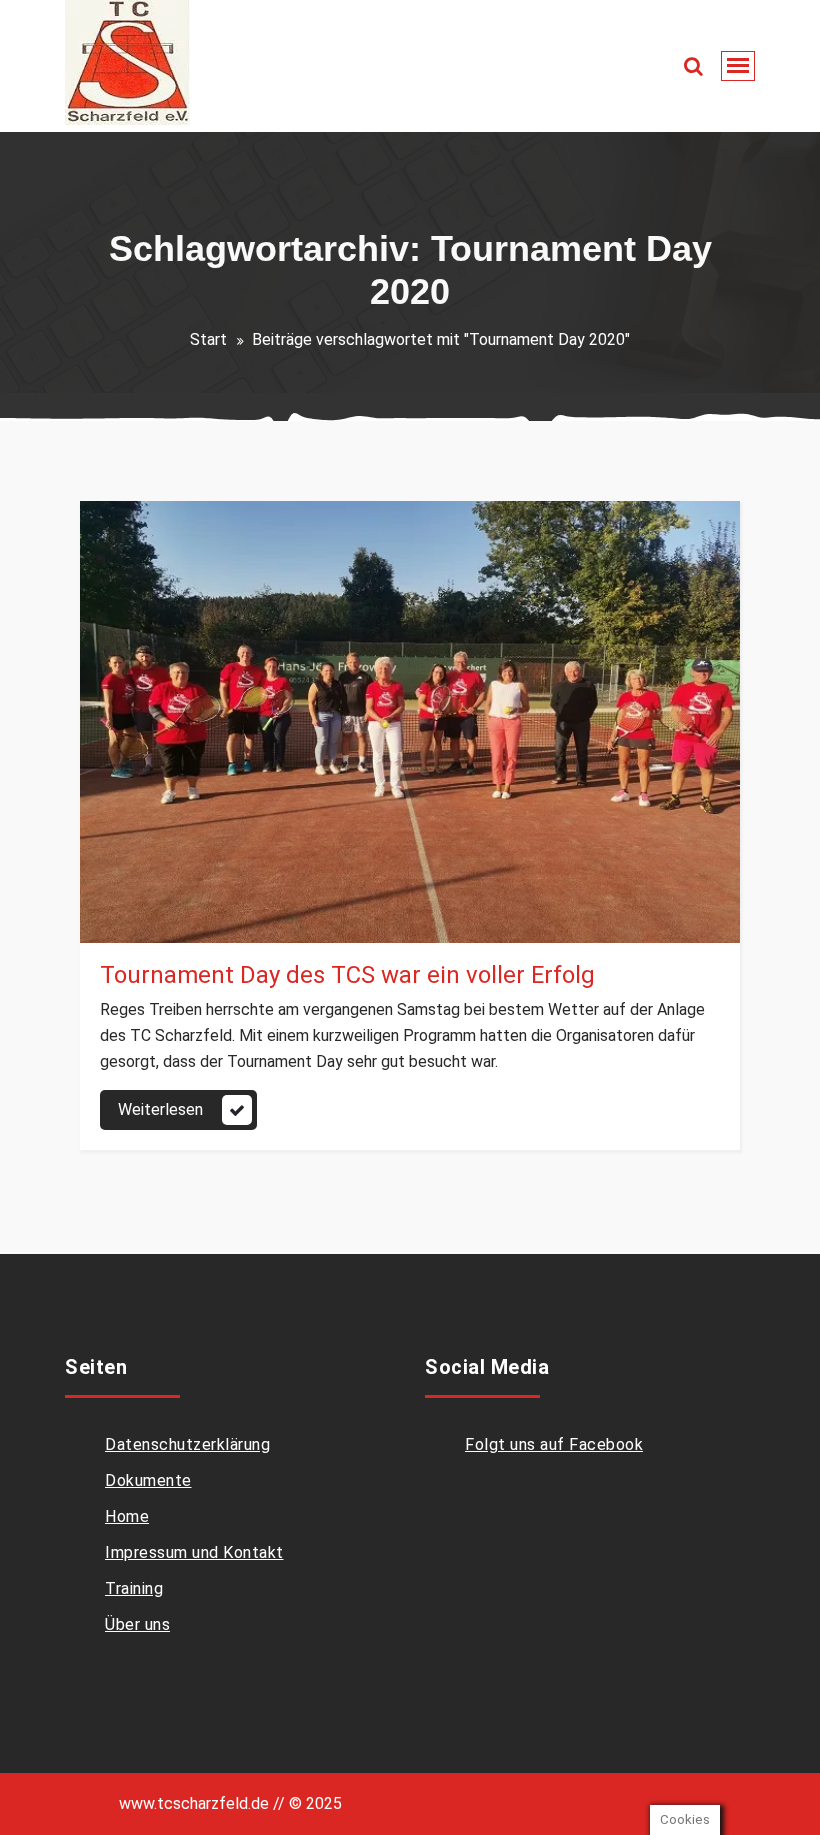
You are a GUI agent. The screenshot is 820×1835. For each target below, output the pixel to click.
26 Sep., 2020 (165, 886)
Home (127, 1516)
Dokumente (148, 1480)
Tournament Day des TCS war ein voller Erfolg (347, 975)
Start (208, 339)
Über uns (137, 1624)
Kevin (167, 852)
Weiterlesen (160, 1109)
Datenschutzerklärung (187, 1444)
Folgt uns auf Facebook (554, 1444)
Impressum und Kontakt (194, 1552)
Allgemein (155, 920)
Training (134, 1588)
